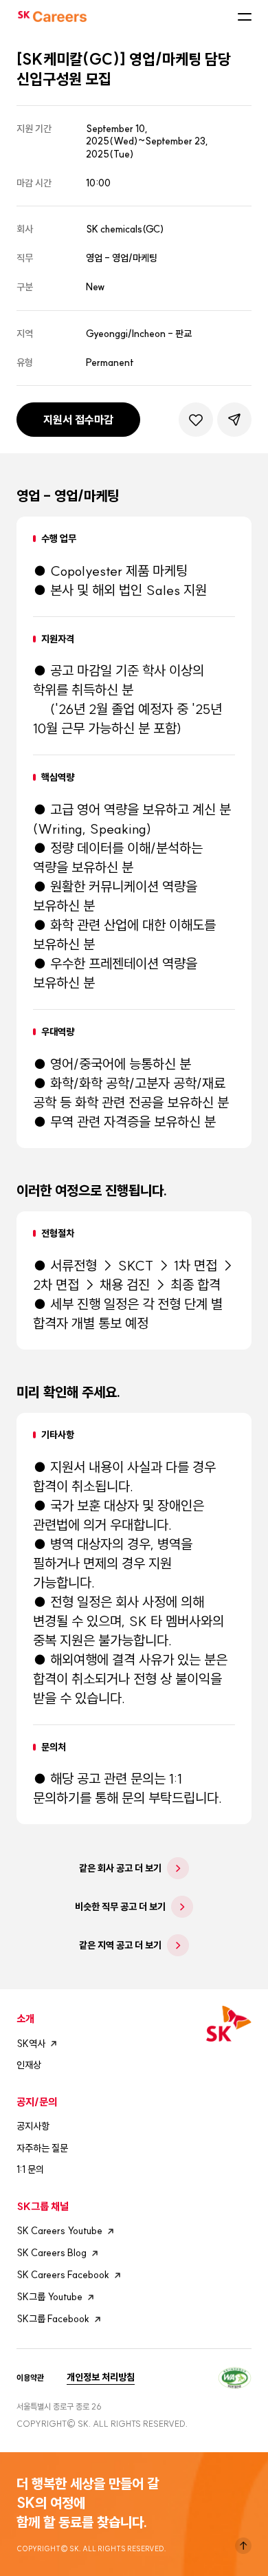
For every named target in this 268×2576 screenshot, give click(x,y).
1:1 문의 (30, 2169)
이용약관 (30, 2378)
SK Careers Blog (52, 2253)
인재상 (29, 2065)
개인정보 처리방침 (101, 2377)
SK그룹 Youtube (49, 2297)
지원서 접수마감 (78, 420)
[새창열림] (235, 2376)
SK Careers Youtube (59, 2231)
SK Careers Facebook (63, 2275)
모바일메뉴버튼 (245, 17)
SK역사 (31, 2044)
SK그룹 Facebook (53, 2319)
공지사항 (33, 2126)
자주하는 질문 (42, 2148)
